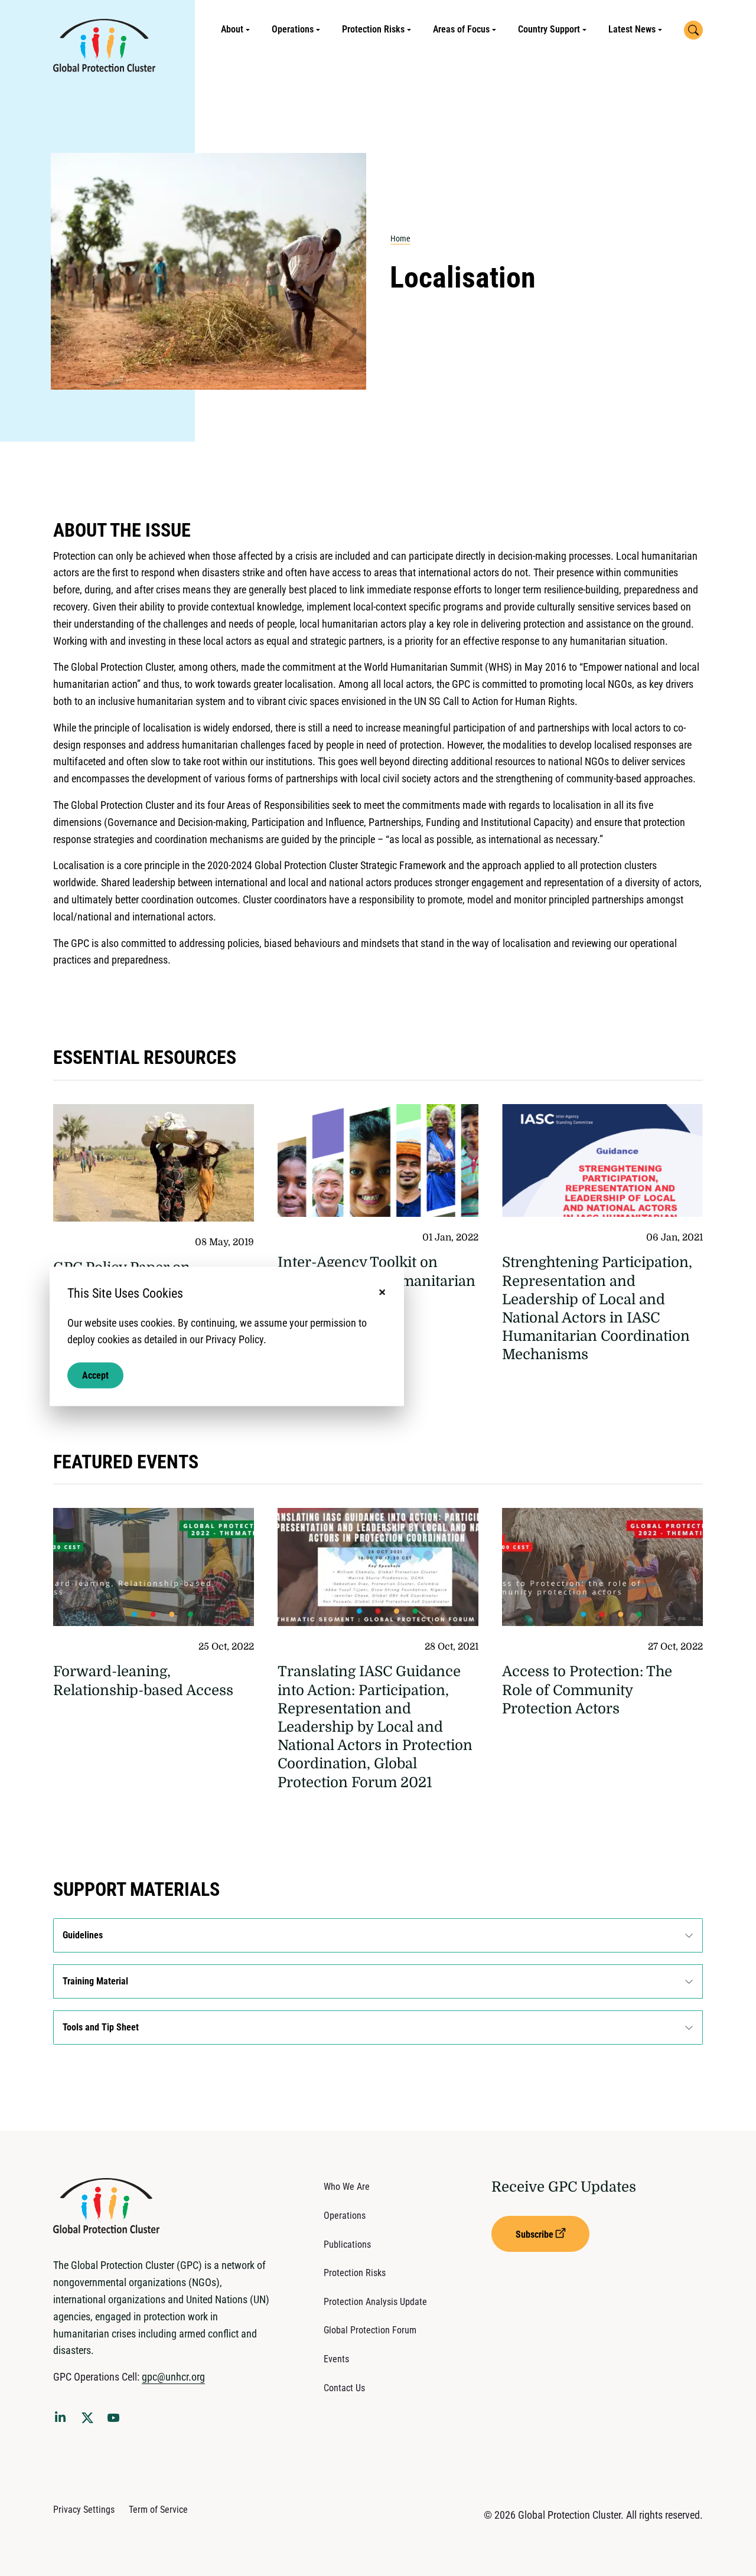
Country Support (549, 29)
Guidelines (83, 1935)
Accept (95, 1375)
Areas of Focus (461, 29)
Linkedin (63, 2419)
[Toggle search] (693, 30)
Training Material (95, 1981)
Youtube (117, 2421)
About (232, 29)
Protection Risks (373, 29)
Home (400, 239)
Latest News (632, 29)
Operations (293, 29)
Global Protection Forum (370, 2330)
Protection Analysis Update (375, 2302)
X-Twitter (90, 2421)
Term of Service (158, 2510)
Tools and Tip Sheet (101, 2027)
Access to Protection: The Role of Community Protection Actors (587, 1690)
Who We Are (347, 2187)
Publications (347, 2244)
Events (336, 2359)
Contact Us (344, 2388)
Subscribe (535, 2234)
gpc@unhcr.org (173, 2377)
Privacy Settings (84, 2510)
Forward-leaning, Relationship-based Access (143, 1681)
